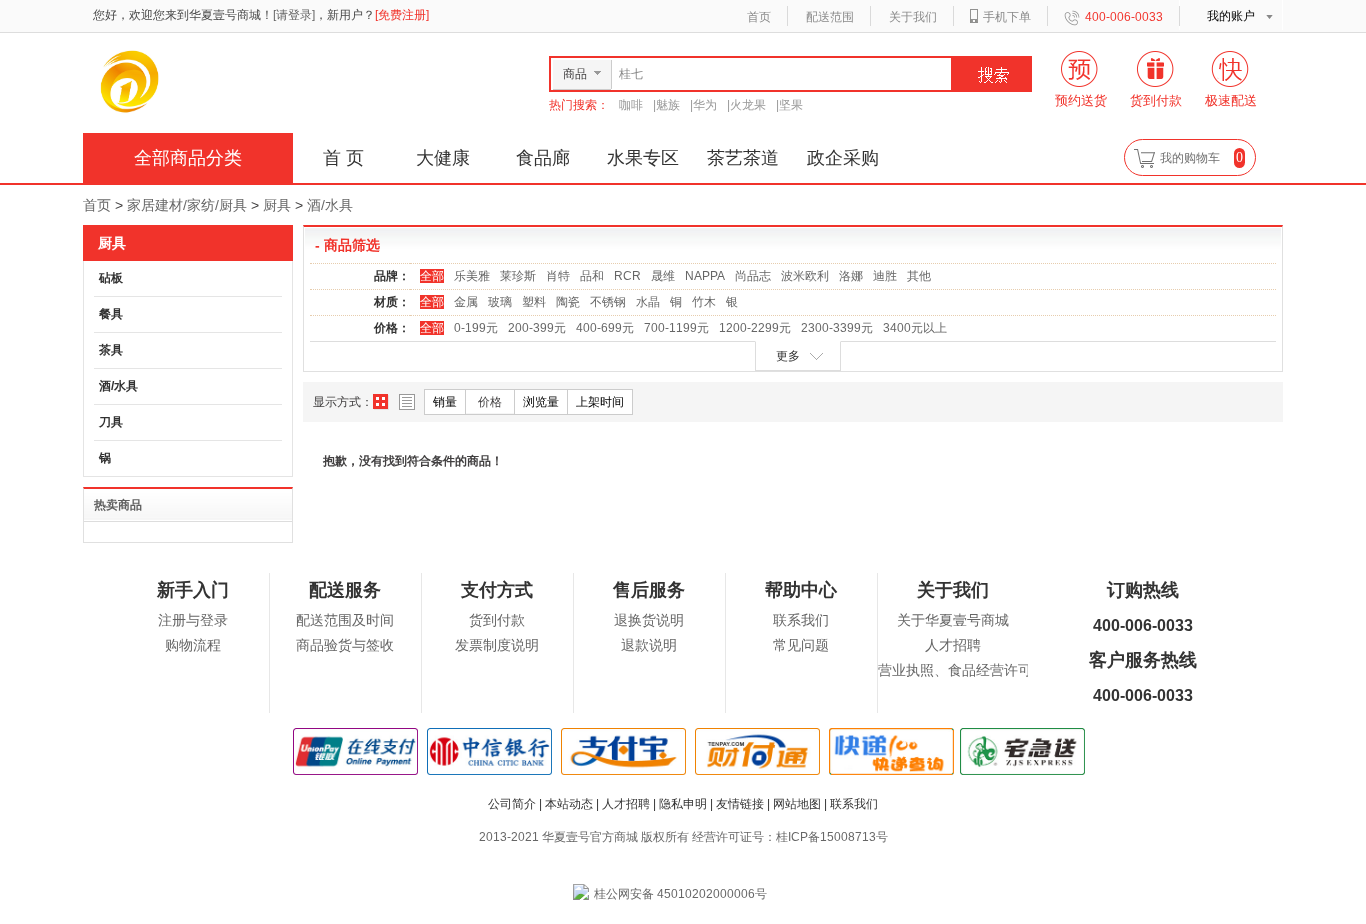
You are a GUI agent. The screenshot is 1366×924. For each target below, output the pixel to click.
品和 (592, 276)
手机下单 (1007, 17)
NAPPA (705, 276)
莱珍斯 (518, 276)
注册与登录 (193, 620)
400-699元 (605, 328)
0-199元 (476, 328)
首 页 (343, 158)
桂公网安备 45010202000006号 (680, 894)
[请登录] (294, 15)
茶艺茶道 (743, 158)
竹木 (704, 302)
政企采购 (843, 158)
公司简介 (512, 804)
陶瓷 (568, 302)
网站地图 (797, 804)
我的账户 (1231, 16)
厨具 (277, 205)
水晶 (648, 302)
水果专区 (643, 158)
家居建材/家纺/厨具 (187, 205)
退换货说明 (649, 620)
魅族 (668, 105)
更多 (788, 356)
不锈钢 (608, 302)
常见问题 (801, 645)
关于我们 (913, 17)
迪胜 (885, 276)
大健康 (443, 158)
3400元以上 (915, 328)
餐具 (111, 314)
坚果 (791, 105)
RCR (627, 276)
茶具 (111, 350)
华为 (705, 105)
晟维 (663, 276)
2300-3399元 (837, 328)
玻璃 (500, 302)
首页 (759, 17)
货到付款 (497, 620)
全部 (432, 276)
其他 (919, 276)
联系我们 (801, 620)
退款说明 (649, 645)
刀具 (111, 422)
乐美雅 (472, 276)
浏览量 (541, 402)
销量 (445, 402)
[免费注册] (402, 15)
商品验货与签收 (345, 645)
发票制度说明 (497, 645)
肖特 (558, 276)
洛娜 (851, 276)
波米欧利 (805, 276)
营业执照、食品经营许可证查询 (976, 670)
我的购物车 (1190, 158)
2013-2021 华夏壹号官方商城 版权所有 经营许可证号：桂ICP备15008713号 (683, 837)
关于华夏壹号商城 (953, 620)
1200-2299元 (755, 328)
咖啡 (631, 105)
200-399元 (537, 328)
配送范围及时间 (345, 620)
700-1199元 (676, 328)
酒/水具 (330, 205)
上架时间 (600, 402)
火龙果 (748, 105)
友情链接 (740, 804)
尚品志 (753, 276)
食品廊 (543, 158)
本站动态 (569, 804)
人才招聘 (953, 645)
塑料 (534, 302)
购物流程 (193, 645)
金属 (466, 302)
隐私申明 (683, 804)
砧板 (111, 278)
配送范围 (830, 17)
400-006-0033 (1124, 17)
